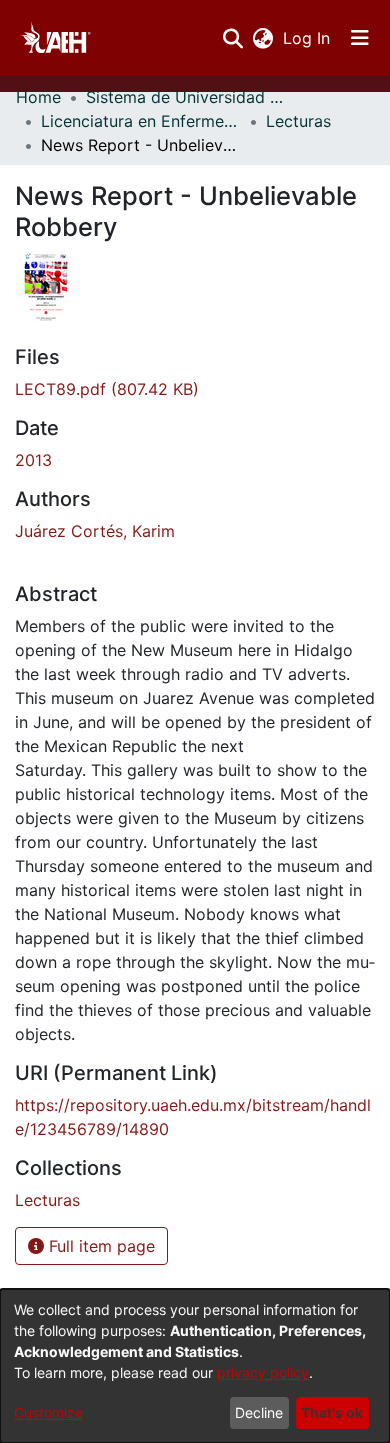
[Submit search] (232, 38)
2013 (33, 460)
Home (38, 97)
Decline (259, 1412)
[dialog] (195, 1366)
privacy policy (263, 1372)
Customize (48, 1412)
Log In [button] (307, 38)
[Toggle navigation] (360, 38)
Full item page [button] (99, 1246)
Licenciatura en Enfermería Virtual (141, 121)
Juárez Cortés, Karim (95, 531)
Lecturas (298, 121)
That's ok (332, 1412)
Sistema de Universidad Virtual (186, 97)
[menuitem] (262, 38)
